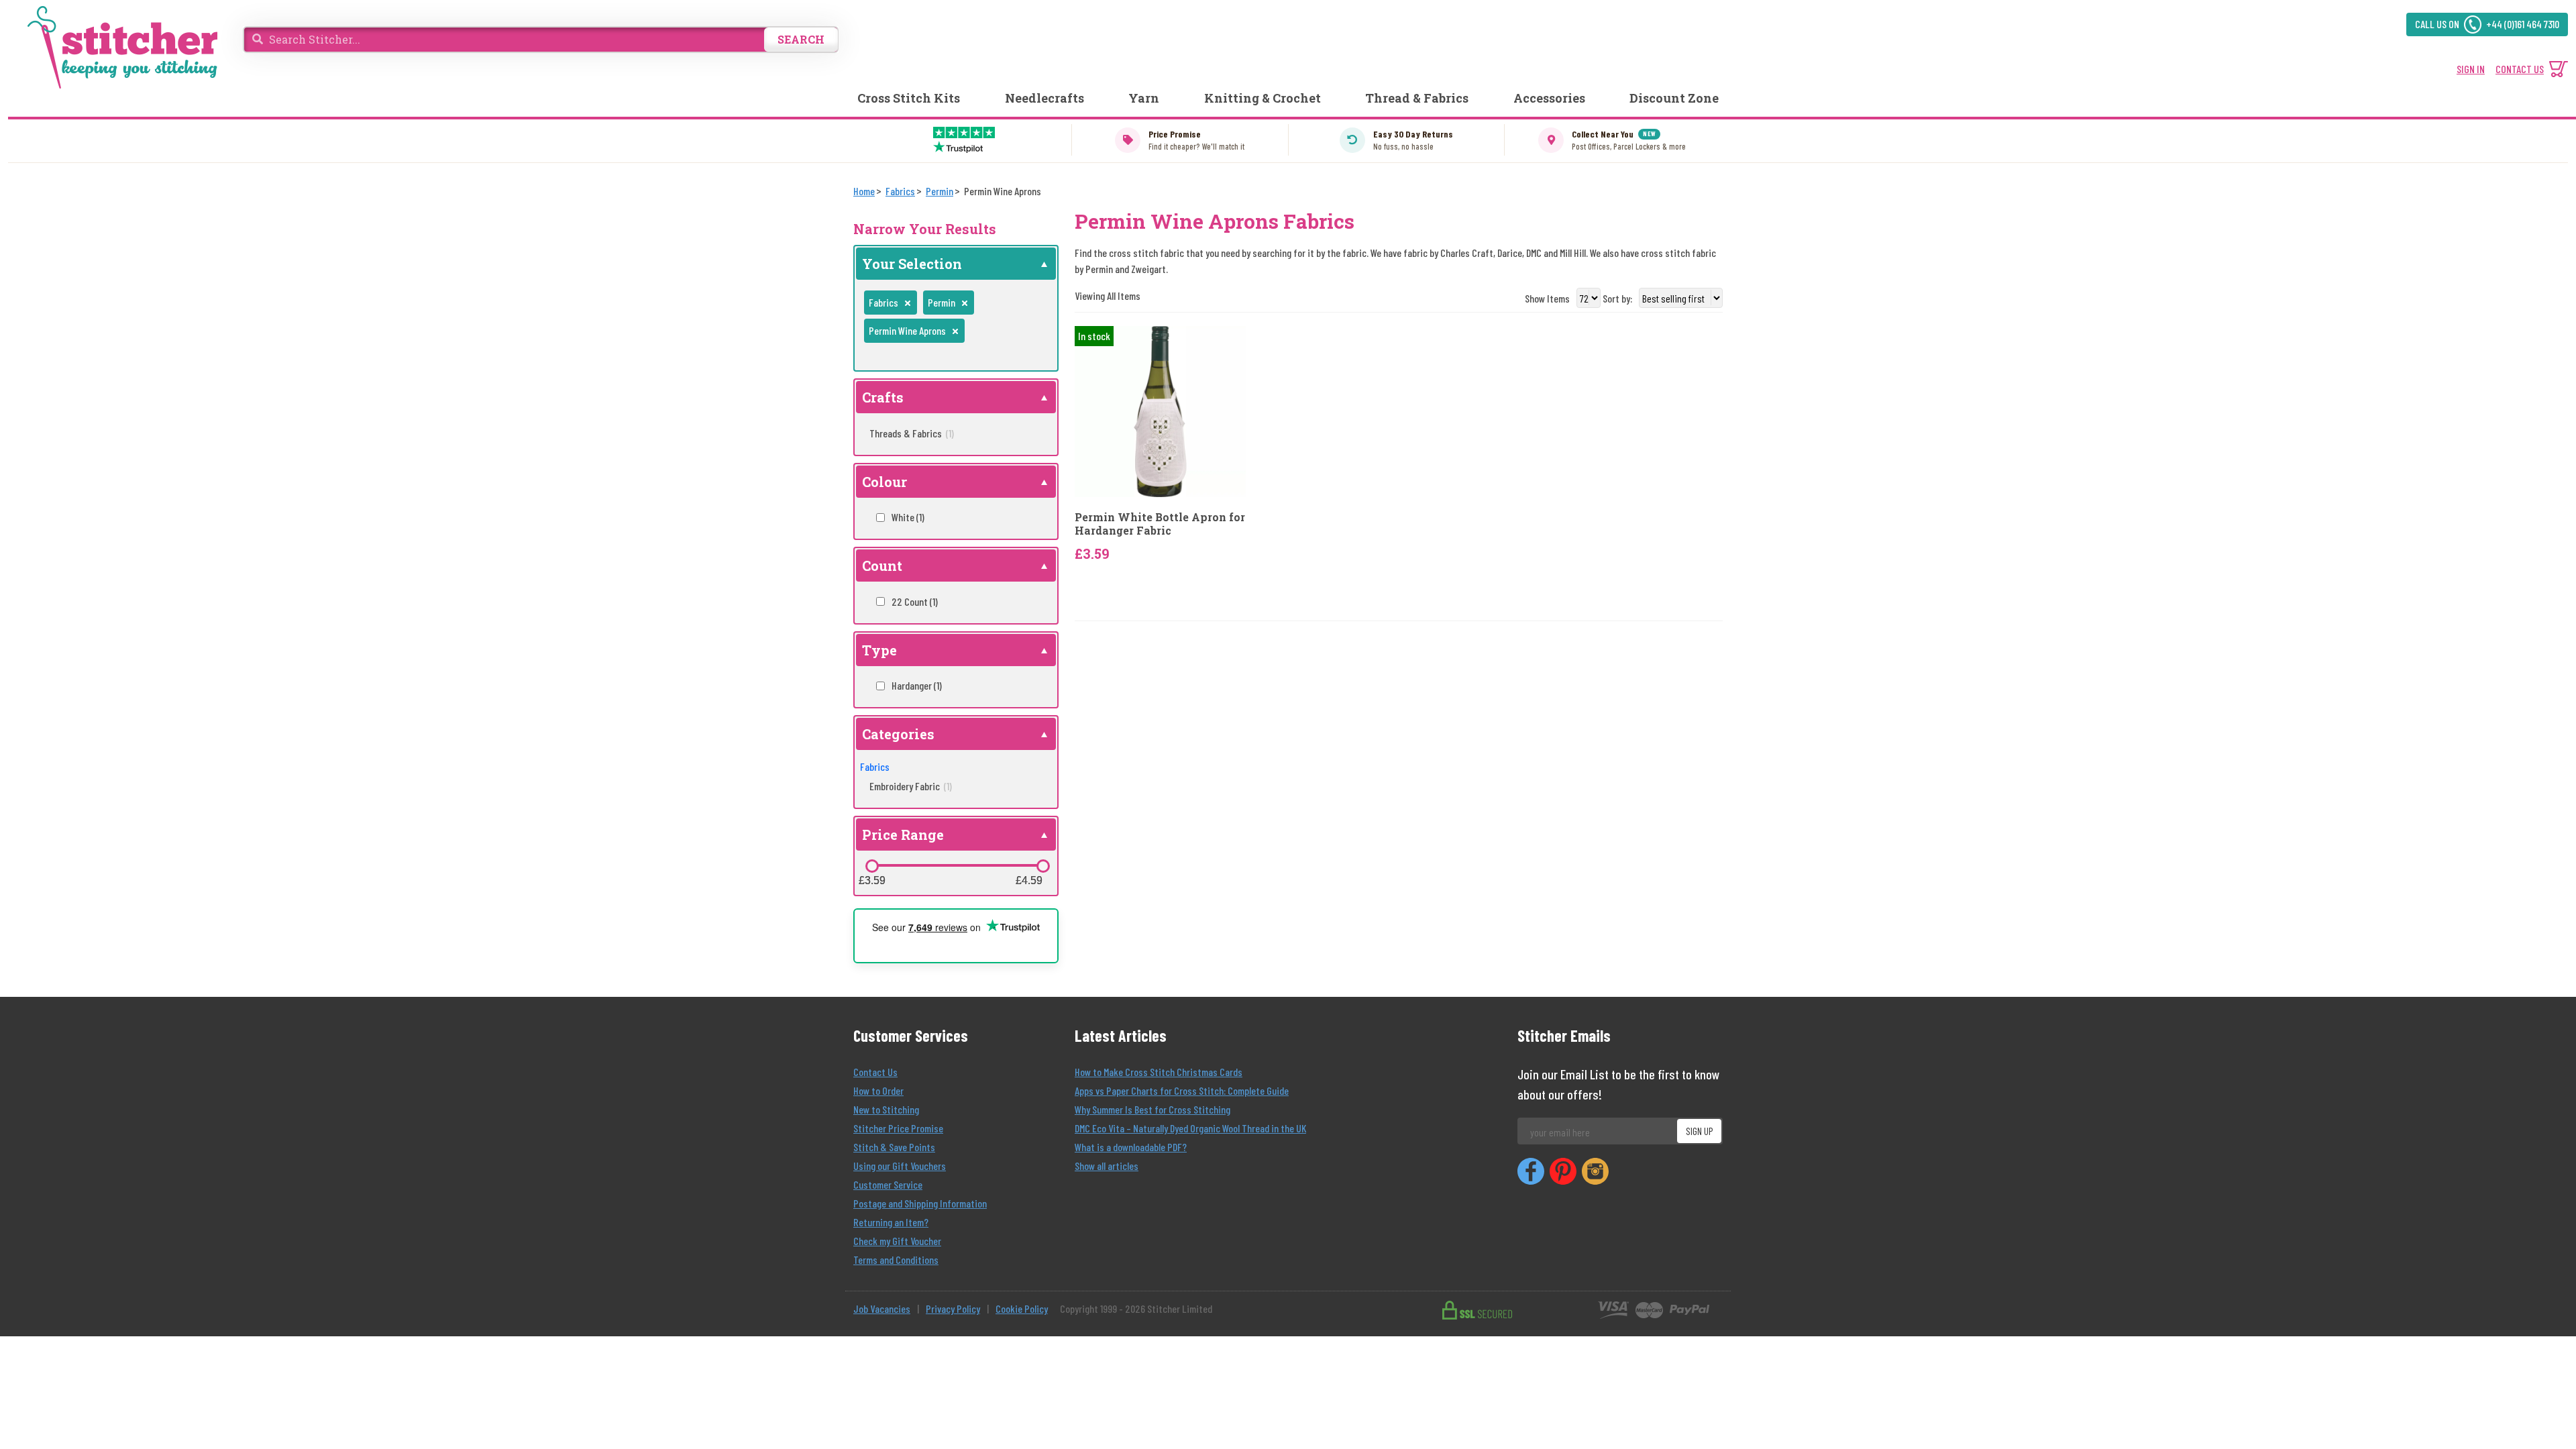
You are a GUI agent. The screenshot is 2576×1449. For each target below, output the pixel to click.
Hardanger (917, 685)
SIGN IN (2471, 69)
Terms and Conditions (896, 1259)
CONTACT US (2520, 69)
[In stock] (1160, 410)
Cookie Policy (1022, 1308)
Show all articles (1107, 1166)
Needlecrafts (1044, 98)
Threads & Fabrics (912, 433)
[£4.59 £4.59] (1043, 866)
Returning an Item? (891, 1222)
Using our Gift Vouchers (900, 1166)
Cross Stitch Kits (909, 98)
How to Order (878, 1090)
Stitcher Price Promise (898, 1128)
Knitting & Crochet (1263, 98)
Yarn (1144, 98)
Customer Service (888, 1184)
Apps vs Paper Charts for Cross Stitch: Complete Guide (1182, 1090)
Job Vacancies (882, 1308)
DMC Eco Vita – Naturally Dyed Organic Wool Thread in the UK (1190, 1128)
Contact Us (875, 1072)
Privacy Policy (953, 1308)
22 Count (915, 601)
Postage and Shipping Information (920, 1203)
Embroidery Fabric (911, 786)
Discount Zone (1674, 98)
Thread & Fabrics (1417, 98)
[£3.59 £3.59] (872, 866)
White (908, 517)
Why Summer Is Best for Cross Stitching (1152, 1109)
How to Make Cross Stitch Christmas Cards (1159, 1072)
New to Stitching (886, 1109)
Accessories (1549, 98)
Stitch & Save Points (894, 1147)
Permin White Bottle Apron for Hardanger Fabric (1160, 523)
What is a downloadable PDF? (1131, 1147)
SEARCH (801, 39)
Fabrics (875, 766)
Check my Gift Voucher (897, 1241)
